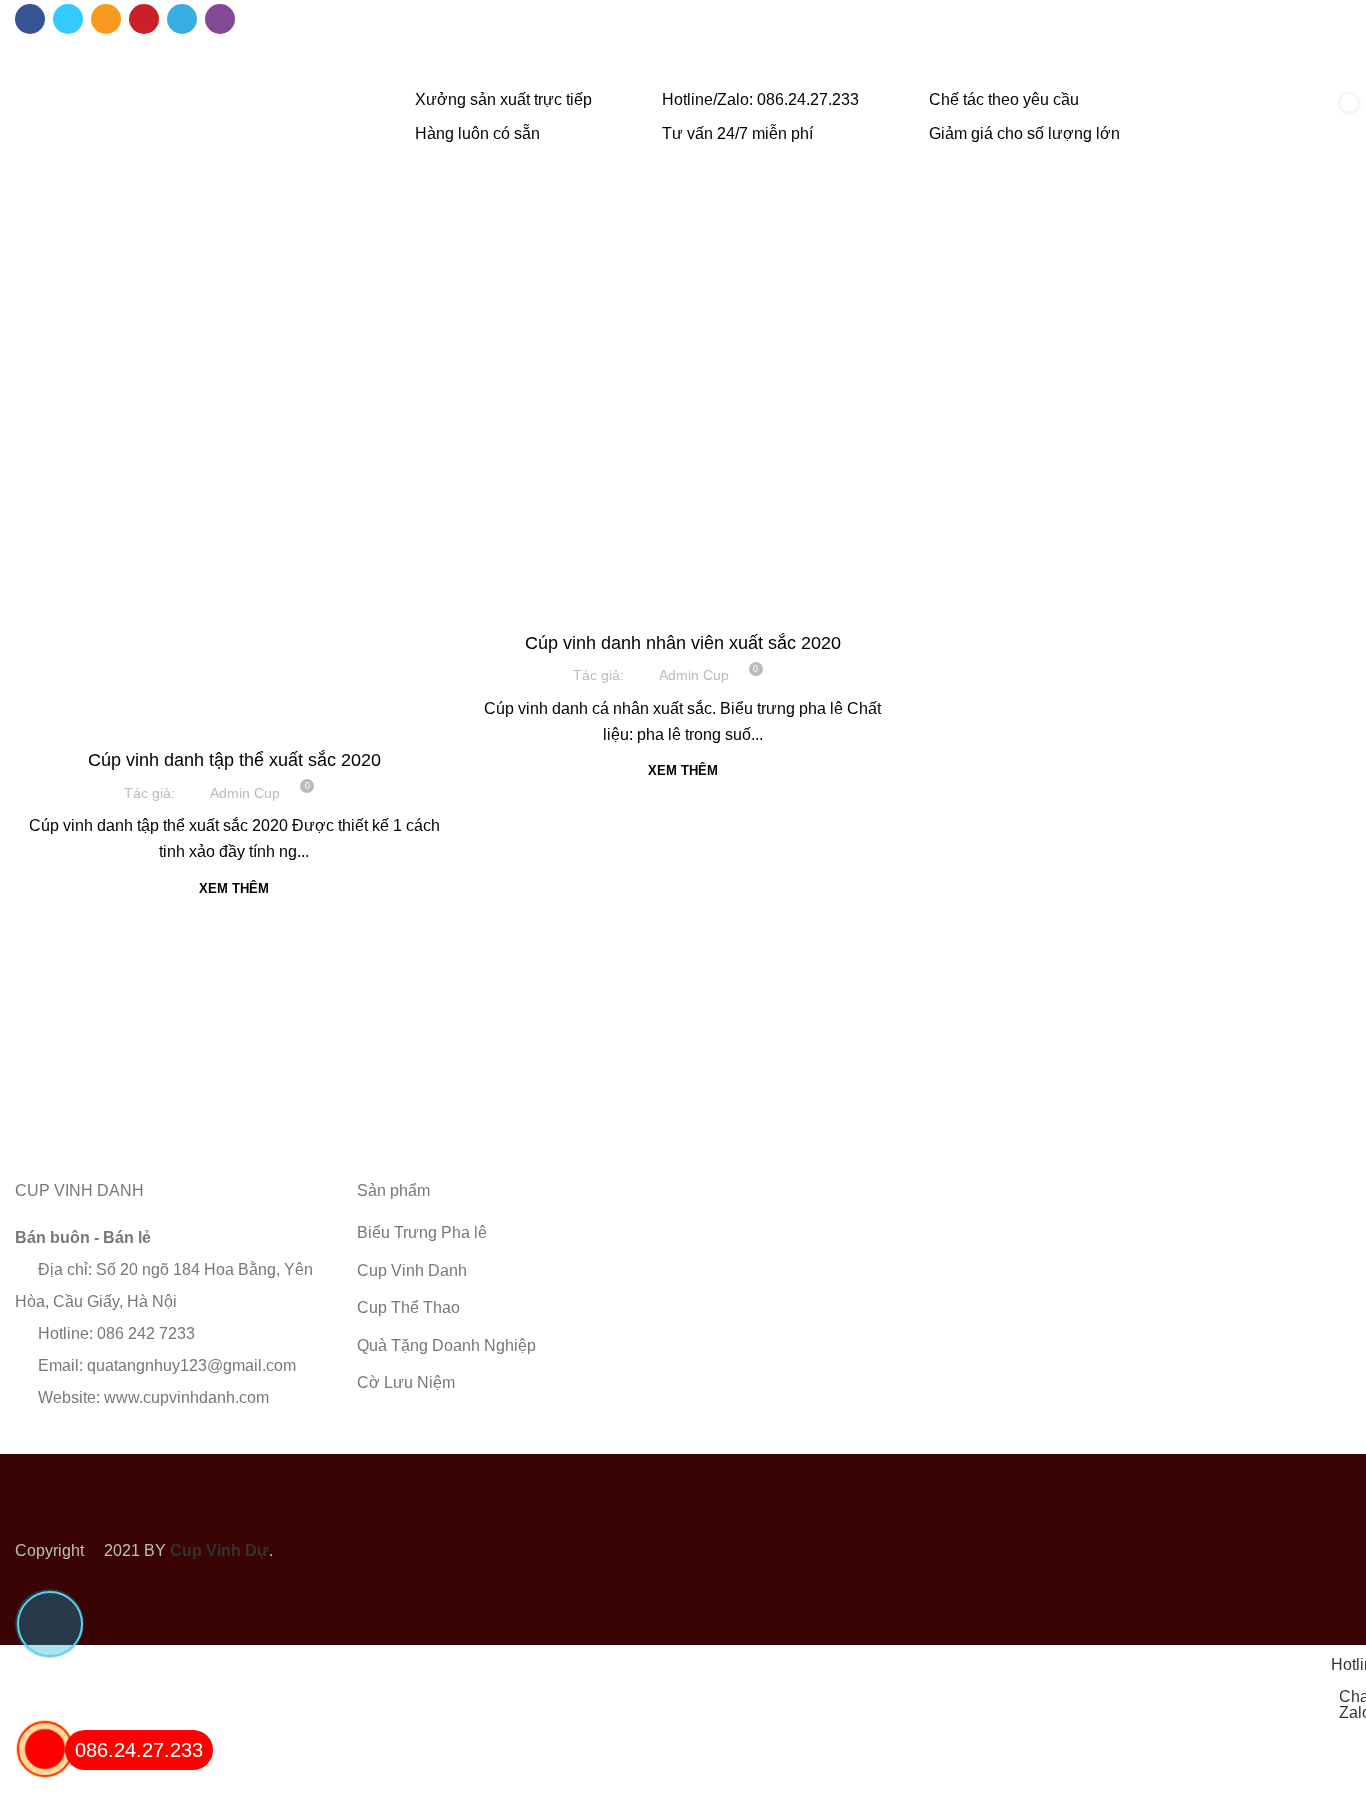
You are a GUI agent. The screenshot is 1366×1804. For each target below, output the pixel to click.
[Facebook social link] (30, 19)
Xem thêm (234, 888)
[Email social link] (106, 19)
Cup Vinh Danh (234, 722)
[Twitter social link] (68, 19)
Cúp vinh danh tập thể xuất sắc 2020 (234, 760)
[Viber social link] (220, 19)
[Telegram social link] (182, 19)
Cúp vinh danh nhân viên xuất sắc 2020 (683, 643)
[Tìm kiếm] (1268, 118)
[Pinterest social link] (144, 19)
